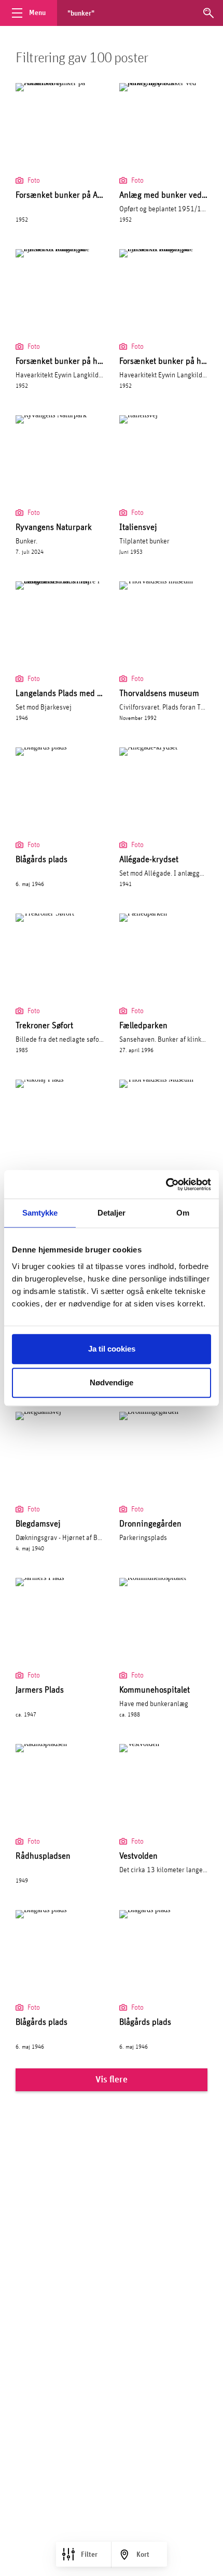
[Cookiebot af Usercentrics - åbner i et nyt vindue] (166, 1184)
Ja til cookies (112, 1349)
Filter (89, 2555)
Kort (143, 2555)
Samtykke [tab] (40, 1213)
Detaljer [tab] (112, 1213)
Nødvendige (112, 1382)
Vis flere (112, 2080)
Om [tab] (183, 1213)
